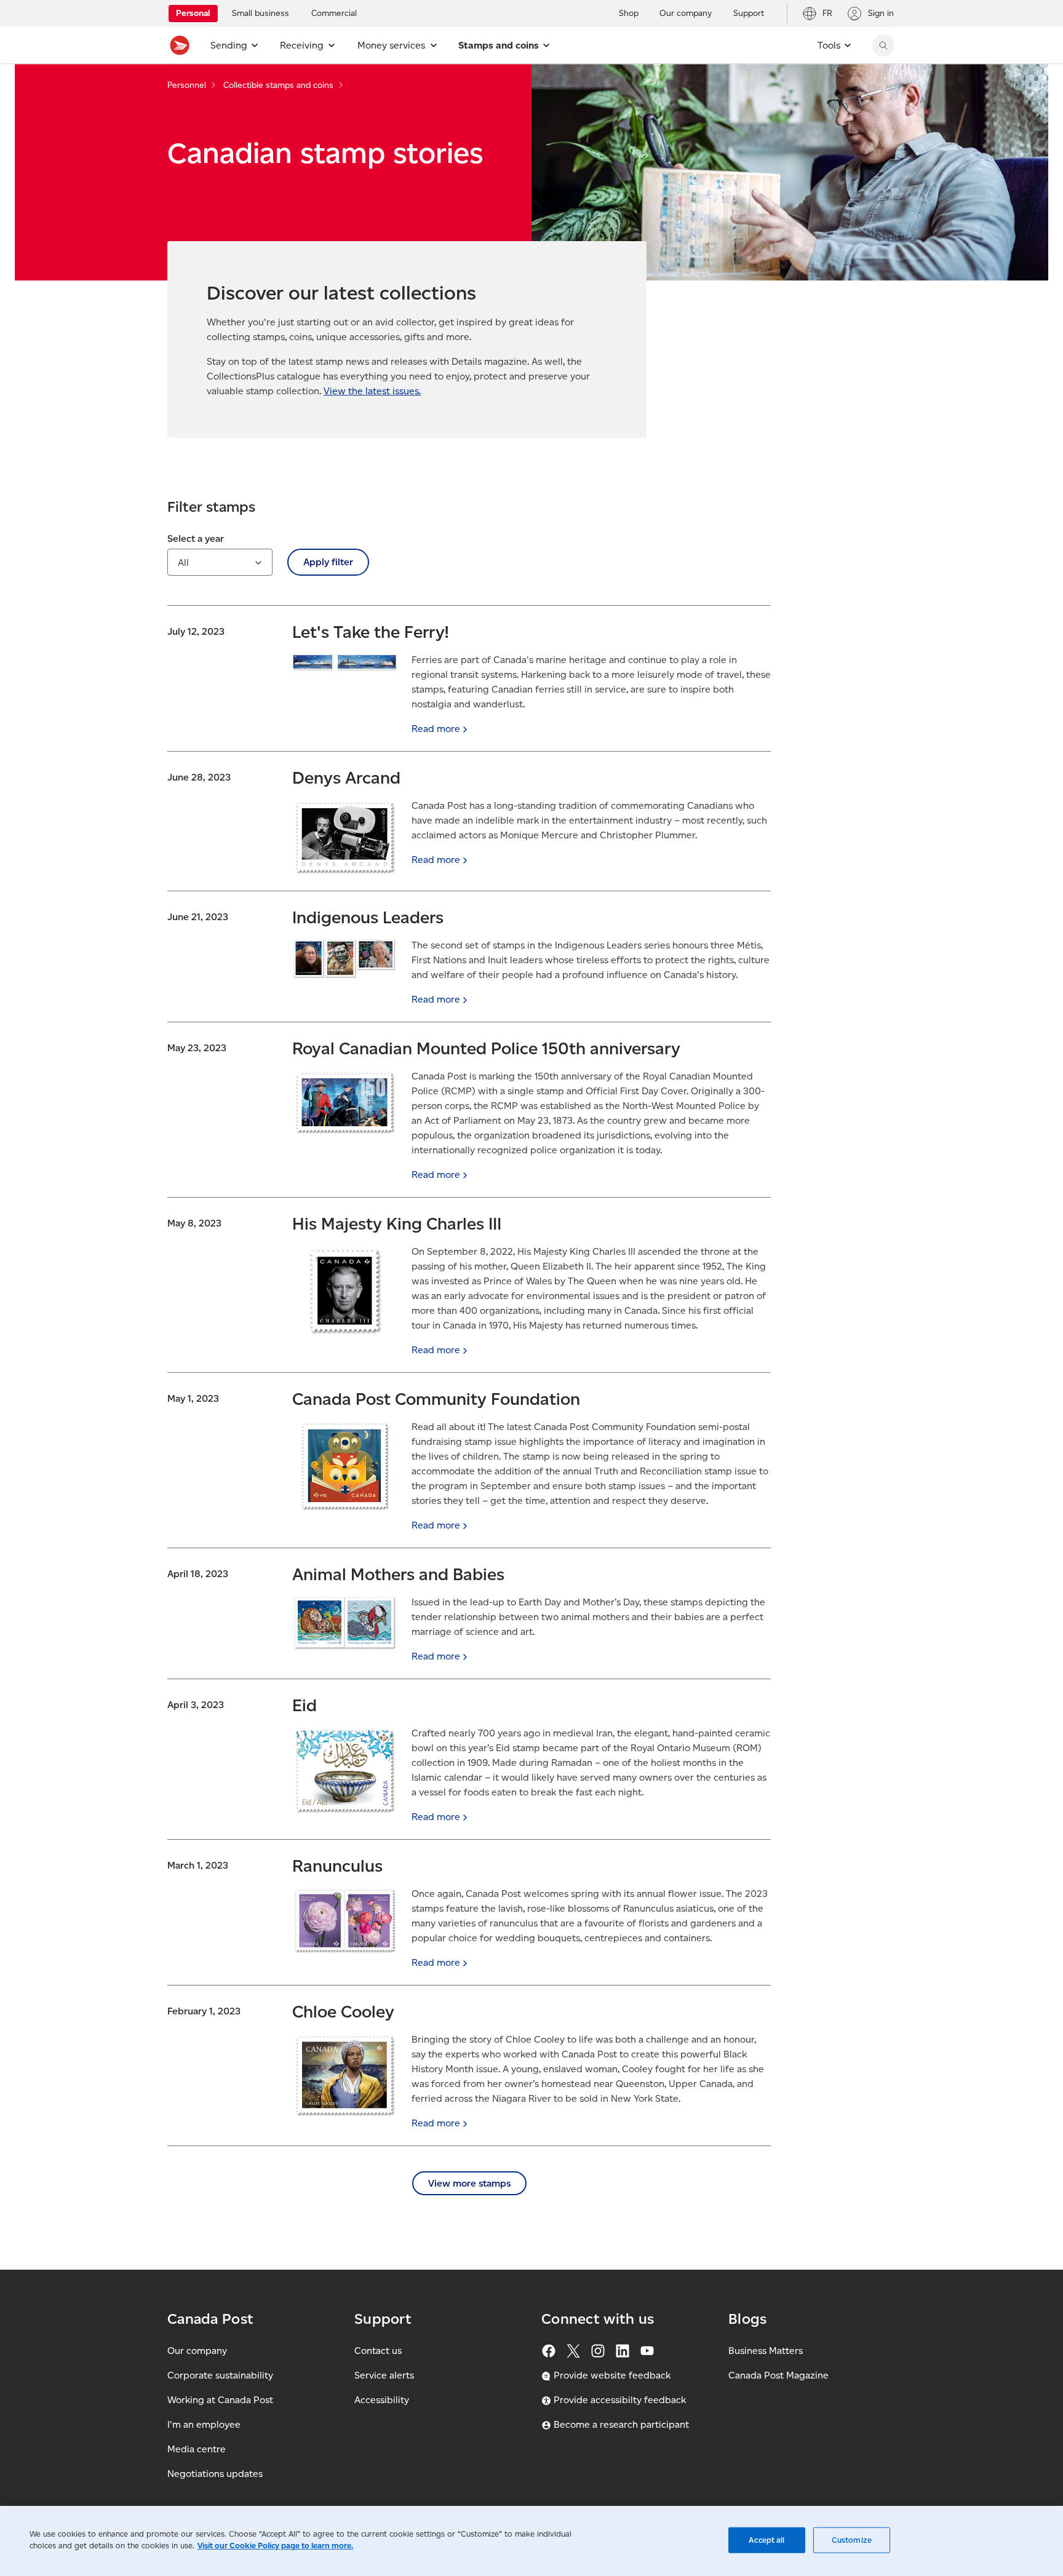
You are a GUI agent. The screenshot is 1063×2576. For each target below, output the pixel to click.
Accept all (766, 2540)
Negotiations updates (215, 2474)
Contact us (378, 2351)
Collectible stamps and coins (278, 85)
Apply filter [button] (328, 562)
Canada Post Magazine (778, 2375)
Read (436, 729)
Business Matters (766, 2351)
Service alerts (384, 2375)
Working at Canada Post (220, 2400)
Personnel (187, 85)
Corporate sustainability (220, 2375)
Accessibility (382, 2400)
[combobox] (220, 562)
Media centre (197, 2449)
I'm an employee (204, 2424)
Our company (197, 2351)
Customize (852, 2540)
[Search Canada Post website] (883, 46)
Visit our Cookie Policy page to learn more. (275, 2546)
